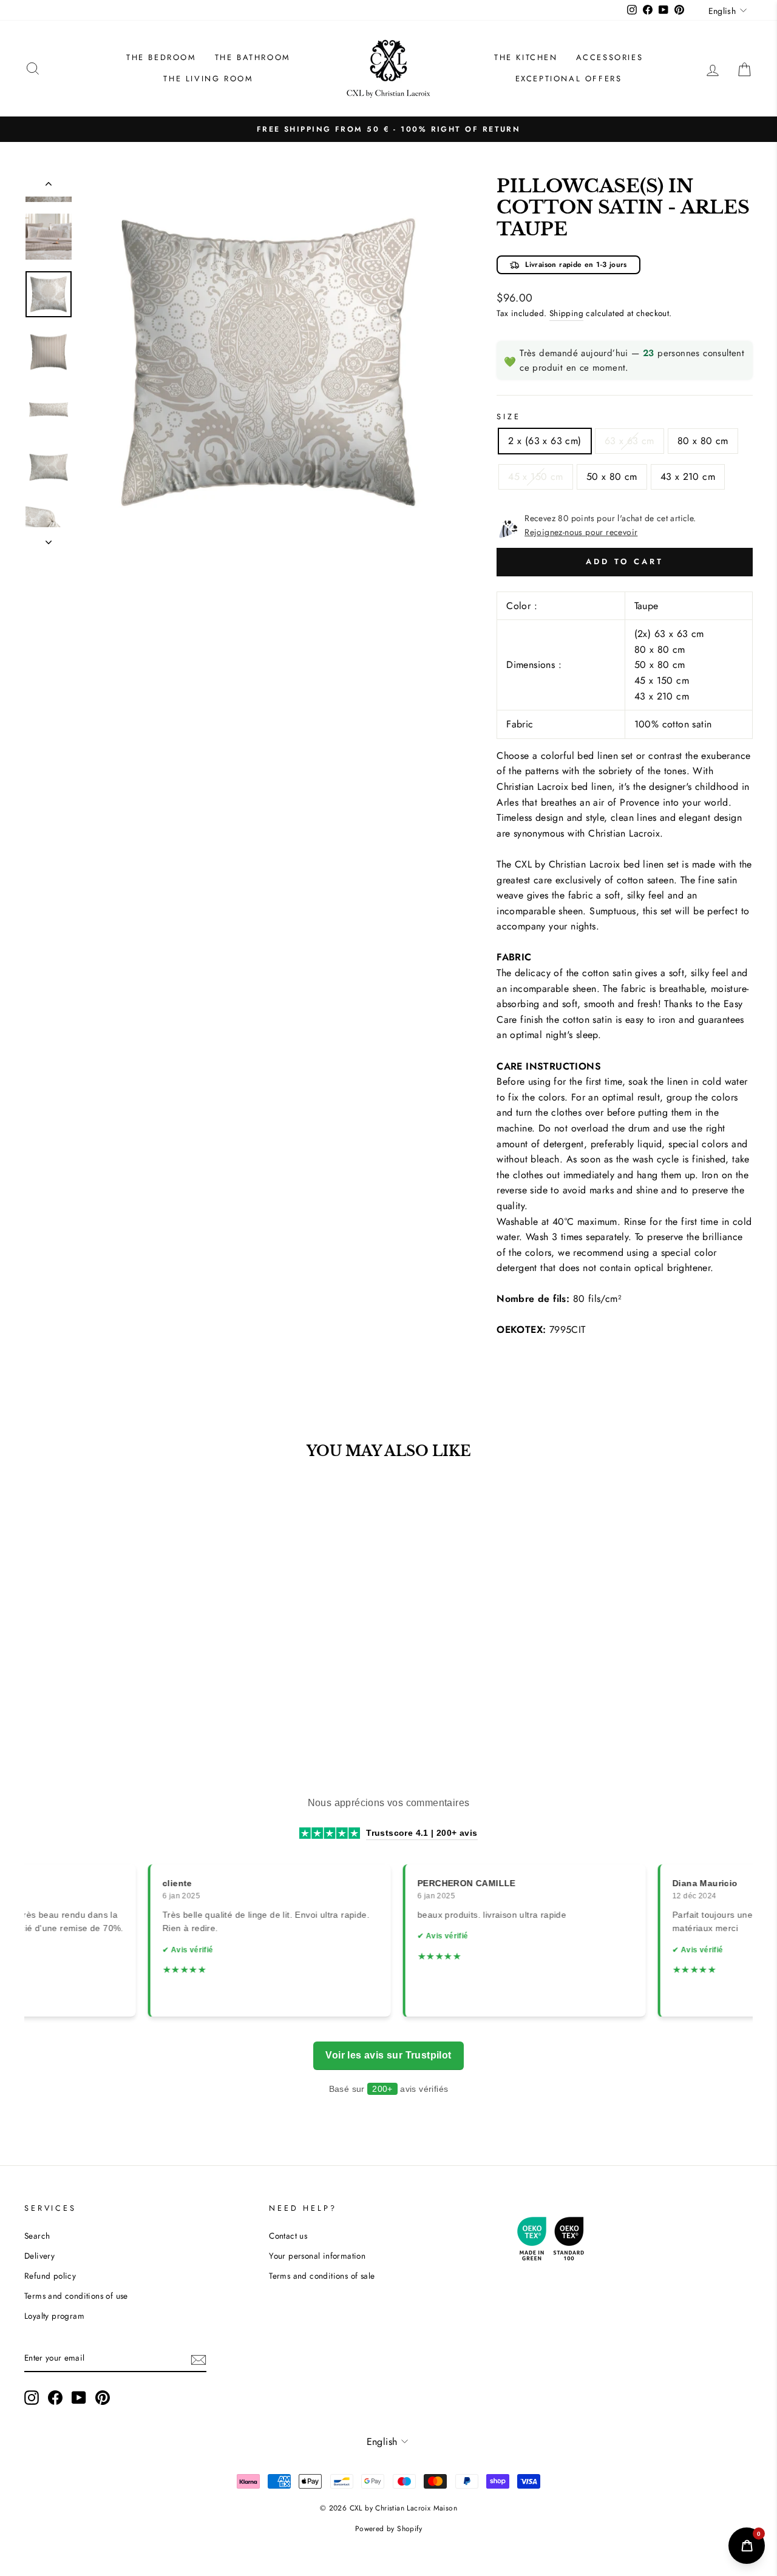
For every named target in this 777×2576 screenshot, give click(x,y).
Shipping (566, 313)
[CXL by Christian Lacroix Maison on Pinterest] (103, 2398)
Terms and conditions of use (76, 2296)
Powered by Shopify (388, 2529)
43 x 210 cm (688, 477)
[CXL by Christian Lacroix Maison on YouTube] (79, 2398)
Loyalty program (54, 2316)
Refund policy (50, 2276)
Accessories (610, 57)
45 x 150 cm (535, 477)
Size (508, 416)
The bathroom (253, 57)
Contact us (288, 2236)
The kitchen (526, 57)
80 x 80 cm (703, 441)
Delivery (39, 2256)
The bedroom (161, 57)
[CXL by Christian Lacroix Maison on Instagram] (32, 2398)
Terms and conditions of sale (322, 2276)
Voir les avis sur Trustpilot (388, 2055)
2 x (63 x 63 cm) (545, 441)
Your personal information (317, 2256)
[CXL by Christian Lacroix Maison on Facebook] (55, 2398)
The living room (208, 79)
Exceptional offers (569, 79)
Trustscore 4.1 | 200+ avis (422, 1833)
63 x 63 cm (629, 441)
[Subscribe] (198, 2359)
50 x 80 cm (612, 477)
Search (37, 2236)
